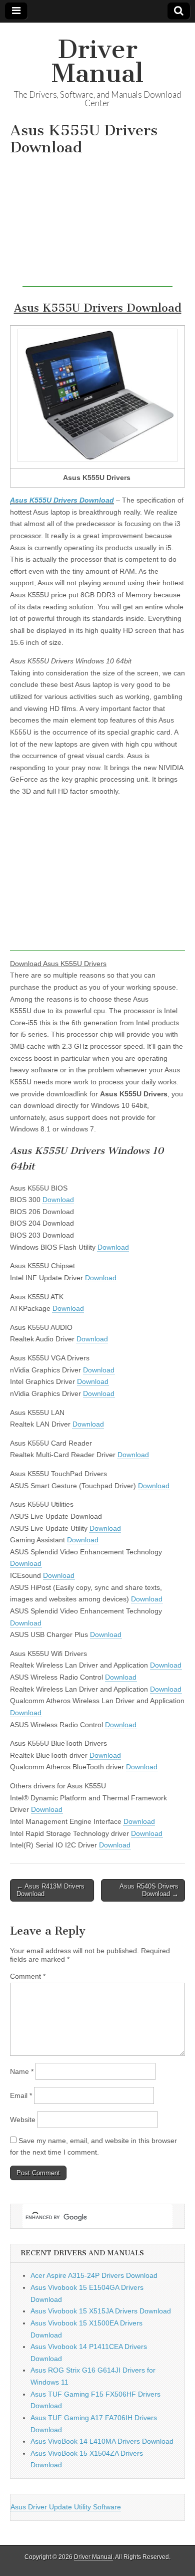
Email (21, 2095)
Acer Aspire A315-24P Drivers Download (94, 2275)
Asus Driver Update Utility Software (66, 2507)
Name (22, 2071)
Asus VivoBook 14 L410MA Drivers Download (102, 2441)
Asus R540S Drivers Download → (149, 1890)
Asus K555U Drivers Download (62, 500)
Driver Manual (97, 61)
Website (23, 2120)
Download (58, 1200)
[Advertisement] (97, 224)
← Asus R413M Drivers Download (50, 1890)
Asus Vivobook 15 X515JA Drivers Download (101, 2311)
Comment (28, 1976)
